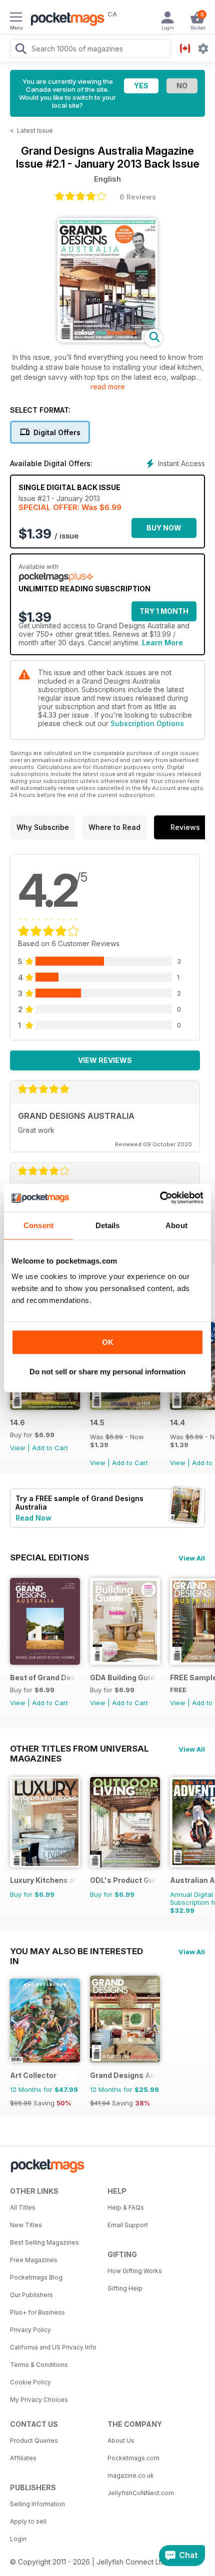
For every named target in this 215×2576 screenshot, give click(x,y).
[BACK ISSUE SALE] (125, 1407)
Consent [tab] (38, 1225)
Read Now (33, 1518)
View (18, 1448)
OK (108, 1342)
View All (192, 1558)
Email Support (128, 2225)
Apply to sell (28, 2521)
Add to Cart (50, 1448)
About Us (121, 2441)
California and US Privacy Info (53, 2347)
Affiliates (23, 2458)
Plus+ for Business (37, 2312)
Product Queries (34, 2441)
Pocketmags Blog (36, 2277)
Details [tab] (108, 1225)
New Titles (26, 2225)
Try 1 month (164, 611)
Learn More (162, 643)
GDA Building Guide (123, 1677)
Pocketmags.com (133, 2458)
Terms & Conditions (39, 2365)
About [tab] (176, 1225)
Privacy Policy (30, 2330)
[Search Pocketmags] (20, 50)
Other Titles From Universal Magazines (79, 1749)
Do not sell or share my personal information (107, 1372)
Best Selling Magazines (44, 2242)
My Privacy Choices (39, 2400)
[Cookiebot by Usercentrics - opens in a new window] (160, 1198)
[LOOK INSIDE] (107, 340)
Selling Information (37, 2504)
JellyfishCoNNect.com (141, 2493)
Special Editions (49, 1557)
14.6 (17, 1422)
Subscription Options (147, 723)
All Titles (23, 2207)
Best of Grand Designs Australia (43, 1677)
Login (18, 2539)
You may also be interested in (76, 1951)
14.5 (97, 1422)
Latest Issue (35, 130)
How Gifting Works (135, 2271)
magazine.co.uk (131, 2475)
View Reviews (105, 1060)
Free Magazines (34, 2260)
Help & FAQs (126, 2207)
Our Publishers (31, 2295)
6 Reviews (138, 197)
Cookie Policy (30, 2382)
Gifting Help (125, 2288)
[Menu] (16, 18)
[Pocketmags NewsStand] (65, 20)
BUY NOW (164, 528)
